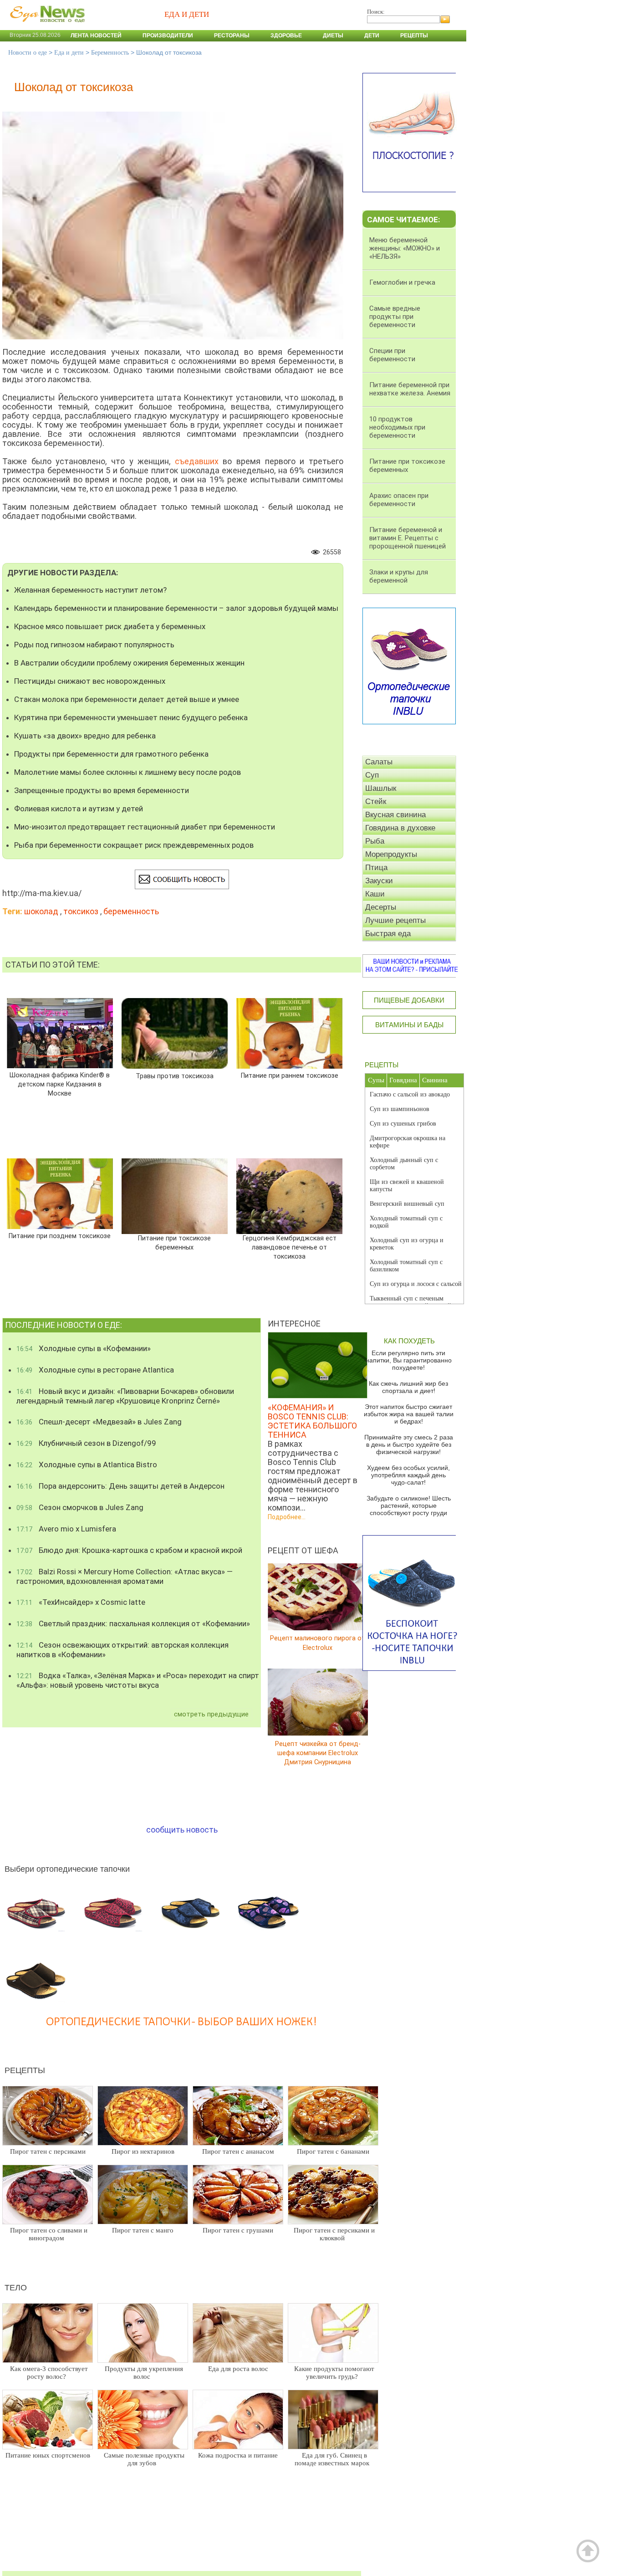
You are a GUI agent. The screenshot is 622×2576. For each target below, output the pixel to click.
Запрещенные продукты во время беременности (102, 790)
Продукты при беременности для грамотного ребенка (111, 754)
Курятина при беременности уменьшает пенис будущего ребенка (131, 717)
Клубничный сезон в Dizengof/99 (86, 1443)
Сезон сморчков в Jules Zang (80, 1507)
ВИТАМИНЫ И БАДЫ (409, 1025)
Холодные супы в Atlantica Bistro (87, 1465)
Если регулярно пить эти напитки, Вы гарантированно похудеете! (409, 1360)
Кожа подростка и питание (238, 2455)
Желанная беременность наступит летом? (90, 590)
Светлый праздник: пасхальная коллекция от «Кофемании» (133, 1623)
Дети (372, 36)
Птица (376, 868)
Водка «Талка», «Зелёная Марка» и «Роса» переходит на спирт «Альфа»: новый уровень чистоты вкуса (138, 1680)
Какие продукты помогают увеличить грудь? (334, 2373)
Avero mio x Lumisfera (66, 1529)
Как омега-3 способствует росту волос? (49, 2373)
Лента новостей (96, 36)
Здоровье (286, 36)
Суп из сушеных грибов (403, 1124)
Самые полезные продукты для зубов (144, 2459)
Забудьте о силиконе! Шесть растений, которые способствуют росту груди (409, 1506)
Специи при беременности (392, 355)
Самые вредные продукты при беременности (395, 317)
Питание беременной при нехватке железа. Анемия (410, 389)
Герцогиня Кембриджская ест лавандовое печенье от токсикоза (289, 1247)
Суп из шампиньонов (400, 1109)
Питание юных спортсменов (48, 2455)
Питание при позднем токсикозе (60, 1236)
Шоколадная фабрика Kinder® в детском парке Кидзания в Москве (60, 1084)
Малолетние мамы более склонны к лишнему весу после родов (127, 772)
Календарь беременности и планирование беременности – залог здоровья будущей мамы (176, 608)
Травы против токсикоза (175, 1076)
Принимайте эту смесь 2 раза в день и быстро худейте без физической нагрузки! (409, 1444)
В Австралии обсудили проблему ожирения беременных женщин (129, 663)
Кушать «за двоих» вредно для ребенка (85, 736)
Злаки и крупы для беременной (399, 576)
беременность (131, 911)
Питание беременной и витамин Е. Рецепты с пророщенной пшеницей (408, 538)
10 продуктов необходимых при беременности (397, 427)
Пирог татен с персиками (48, 2151)
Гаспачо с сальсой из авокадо (410, 1094)
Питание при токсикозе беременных (174, 1243)
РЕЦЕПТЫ (382, 1065)
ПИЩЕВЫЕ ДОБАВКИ (409, 1000)
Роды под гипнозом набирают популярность (94, 645)
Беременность (110, 53)
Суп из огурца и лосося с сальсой (416, 1284)
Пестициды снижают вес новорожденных (90, 681)
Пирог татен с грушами (238, 2230)
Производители (168, 36)
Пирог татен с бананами (333, 2151)
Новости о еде (28, 53)
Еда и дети (69, 53)
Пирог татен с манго (143, 2230)
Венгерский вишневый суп (407, 1204)
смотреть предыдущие (211, 1714)
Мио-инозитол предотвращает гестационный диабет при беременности (145, 827)
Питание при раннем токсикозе (290, 1076)
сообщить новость (182, 1830)
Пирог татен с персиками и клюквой (334, 2234)
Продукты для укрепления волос (144, 2373)
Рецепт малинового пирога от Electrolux (318, 1643)
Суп (372, 775)
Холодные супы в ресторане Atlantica (95, 1370)
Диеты (333, 36)
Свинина (435, 1080)
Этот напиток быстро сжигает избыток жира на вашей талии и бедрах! (409, 1414)
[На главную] (46, 27)
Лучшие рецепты (395, 920)
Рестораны (232, 36)
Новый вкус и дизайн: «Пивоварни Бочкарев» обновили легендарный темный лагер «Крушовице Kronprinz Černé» (125, 1396)
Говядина (403, 1080)
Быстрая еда (388, 934)
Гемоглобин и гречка (402, 282)
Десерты (381, 907)
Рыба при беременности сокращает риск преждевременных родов (134, 845)
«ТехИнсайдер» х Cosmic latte (81, 1602)
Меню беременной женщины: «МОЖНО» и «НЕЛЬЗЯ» (405, 248)
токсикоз (81, 911)
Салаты (379, 762)
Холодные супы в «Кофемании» (84, 1348)
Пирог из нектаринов (143, 2151)
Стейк (376, 801)
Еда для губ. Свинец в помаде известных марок (332, 2459)
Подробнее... (287, 1517)
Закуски (379, 881)
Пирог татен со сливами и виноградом (49, 2234)
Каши (375, 894)
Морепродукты (391, 854)
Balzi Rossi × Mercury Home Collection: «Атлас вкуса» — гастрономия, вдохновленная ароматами (125, 1576)
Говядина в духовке (400, 828)
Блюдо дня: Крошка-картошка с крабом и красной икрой (129, 1550)
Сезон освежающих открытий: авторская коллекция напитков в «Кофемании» (122, 1650)
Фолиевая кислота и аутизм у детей (79, 809)
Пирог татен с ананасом (238, 2151)
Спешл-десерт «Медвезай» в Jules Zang (99, 1422)
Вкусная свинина (395, 815)
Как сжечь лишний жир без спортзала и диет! (408, 1387)
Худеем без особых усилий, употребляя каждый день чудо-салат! (408, 1475)
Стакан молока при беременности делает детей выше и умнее (127, 699)
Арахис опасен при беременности (399, 500)
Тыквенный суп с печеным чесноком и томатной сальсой (410, 1302)
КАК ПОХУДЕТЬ (409, 1341)
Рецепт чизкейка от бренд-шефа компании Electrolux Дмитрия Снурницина (318, 1753)
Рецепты (414, 36)
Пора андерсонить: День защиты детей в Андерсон (120, 1486)
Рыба (375, 841)
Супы (376, 1080)
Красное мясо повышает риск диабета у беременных (110, 626)
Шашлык (381, 788)
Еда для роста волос (238, 2369)
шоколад (41, 911)
